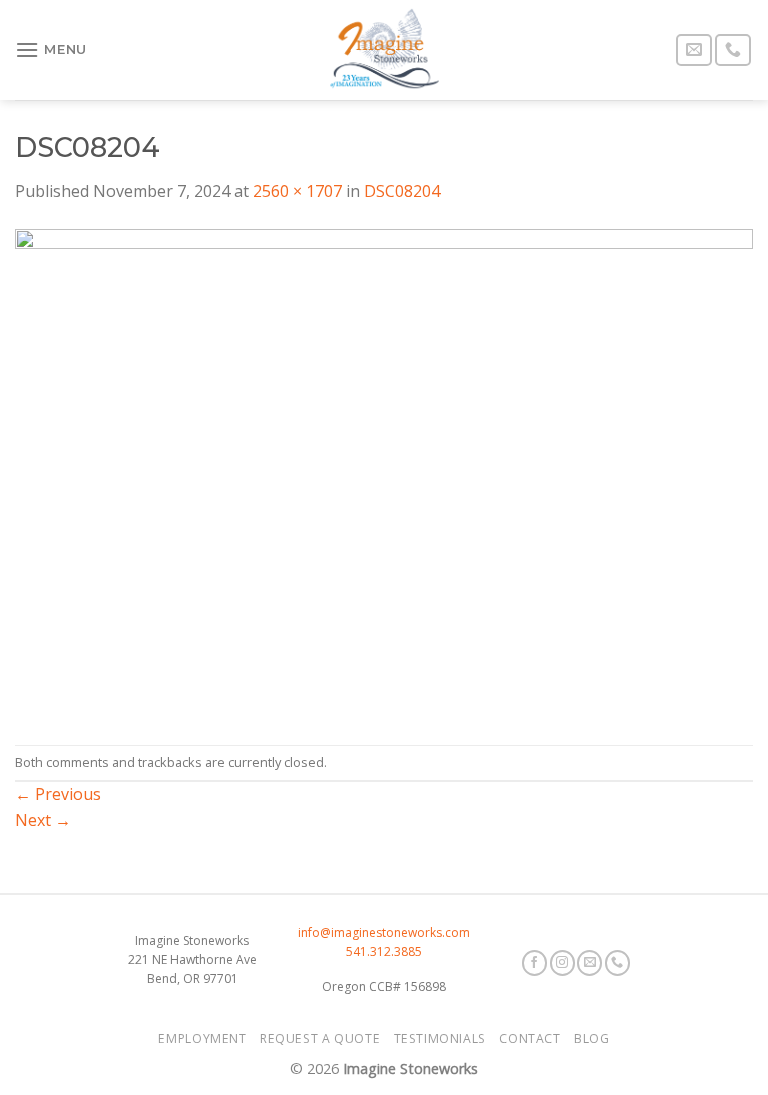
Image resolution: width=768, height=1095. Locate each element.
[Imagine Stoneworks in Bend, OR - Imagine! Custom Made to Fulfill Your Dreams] (384, 50)
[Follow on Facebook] (534, 963)
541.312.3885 (384, 951)
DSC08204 (402, 191)
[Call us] (733, 50)
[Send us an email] (694, 50)
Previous (58, 794)
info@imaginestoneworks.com (384, 932)
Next (43, 820)
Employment (202, 1038)
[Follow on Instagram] (562, 963)
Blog (591, 1038)
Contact (529, 1038)
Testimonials (440, 1038)
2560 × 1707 (297, 191)
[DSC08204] (384, 473)
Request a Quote (320, 1038)
